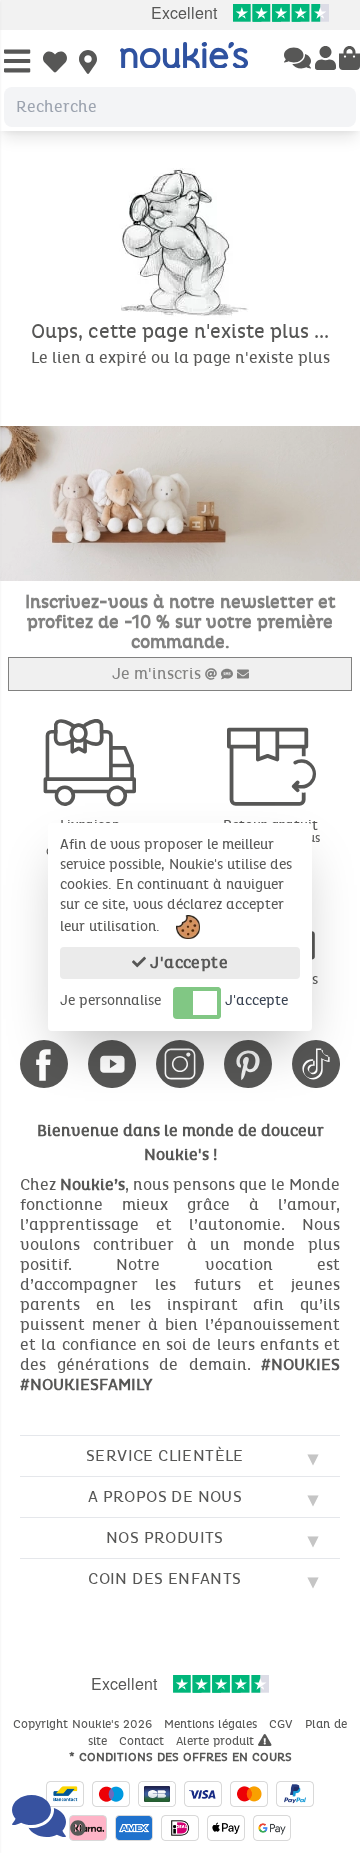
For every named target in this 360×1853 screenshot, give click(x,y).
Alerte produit (217, 1741)
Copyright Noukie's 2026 (84, 1724)
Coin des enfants (164, 1578)
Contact (143, 1741)
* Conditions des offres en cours (180, 1757)
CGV (283, 1724)
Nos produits (165, 1537)
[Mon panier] (349, 60)
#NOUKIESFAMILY (86, 1384)
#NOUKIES (300, 1364)
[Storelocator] (88, 64)
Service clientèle (165, 1455)
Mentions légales (212, 1724)
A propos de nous (165, 1496)
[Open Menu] (17, 62)
